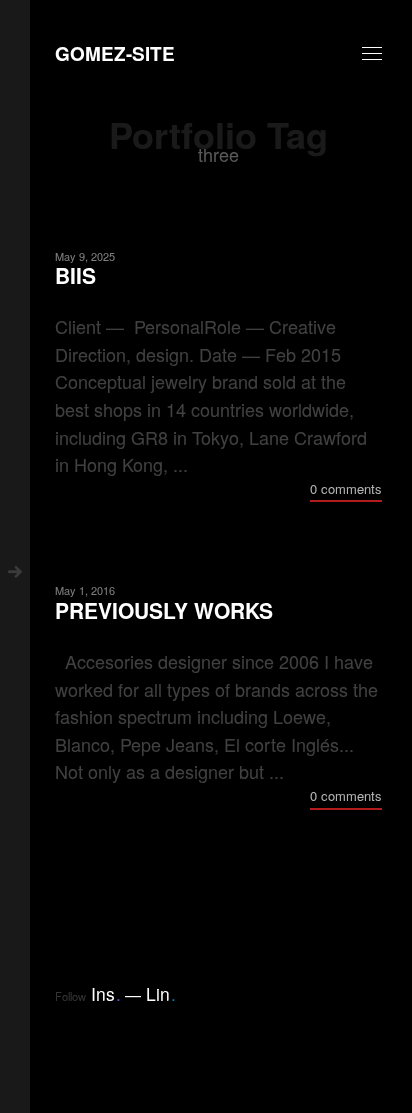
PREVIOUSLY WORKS (164, 610)
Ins (106, 993)
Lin (161, 993)
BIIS (75, 275)
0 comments (346, 488)
